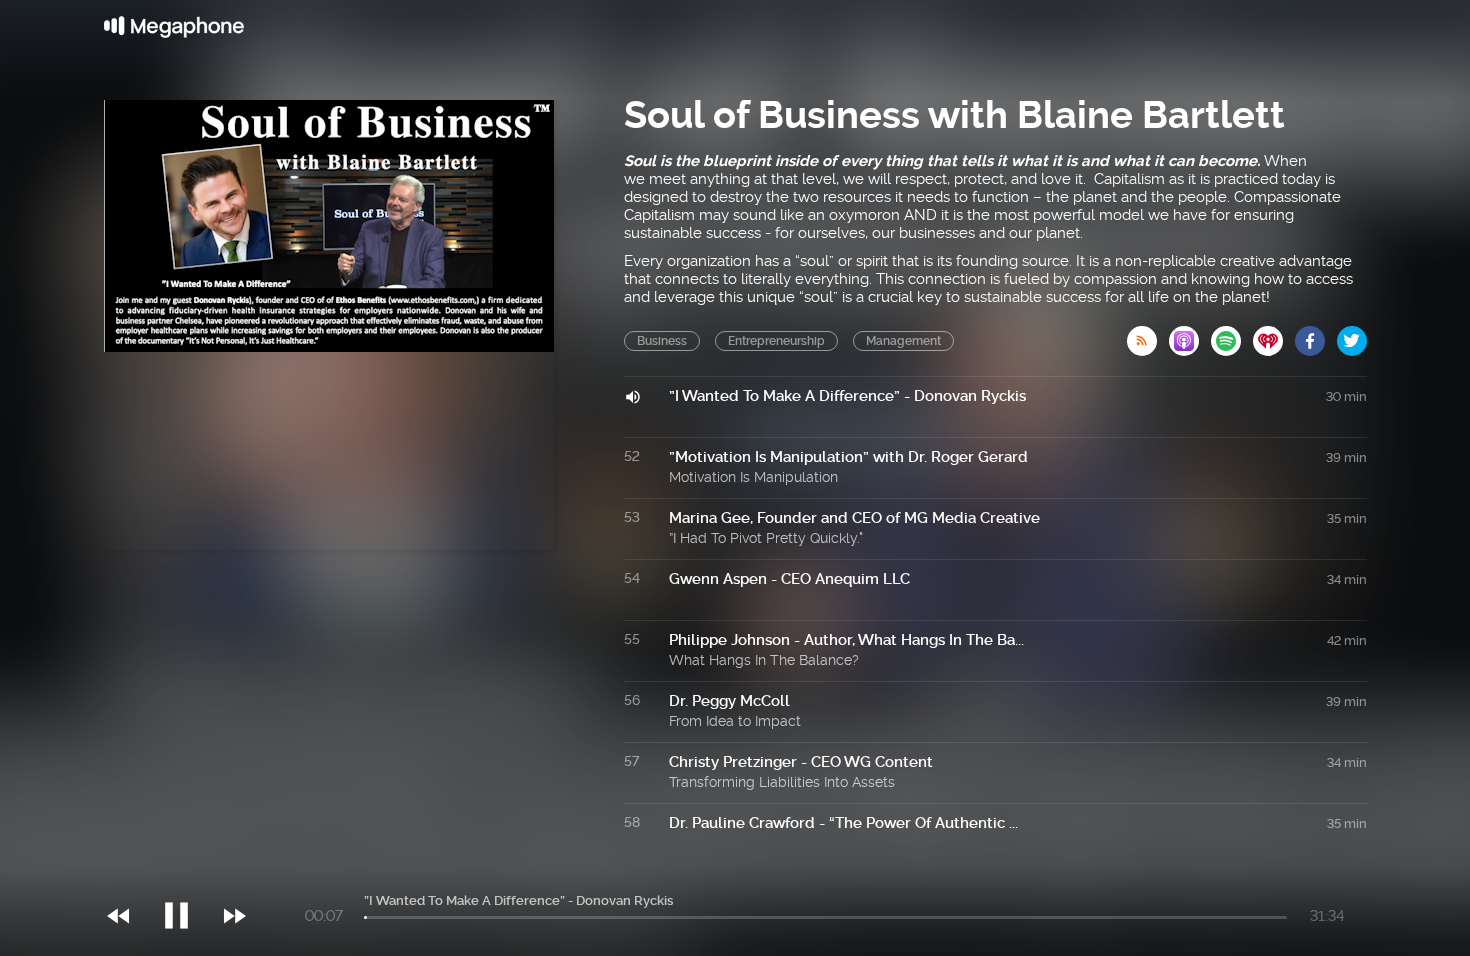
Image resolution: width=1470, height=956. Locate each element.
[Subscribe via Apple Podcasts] (1190, 335)
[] (186, 875)
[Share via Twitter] (1352, 335)
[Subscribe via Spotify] (1232, 335)
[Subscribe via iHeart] (1274, 335)
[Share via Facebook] (1316, 335)
